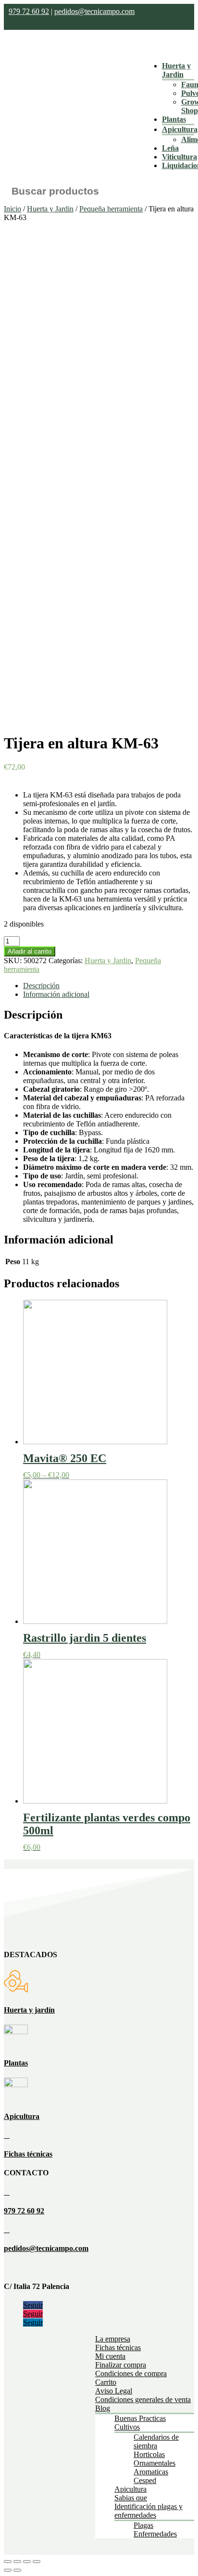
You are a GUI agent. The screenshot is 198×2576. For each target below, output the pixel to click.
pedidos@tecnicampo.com (94, 11)
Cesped (145, 2480)
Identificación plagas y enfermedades (148, 2511)
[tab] (109, 986)
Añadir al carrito (30, 951)
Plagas (143, 2525)
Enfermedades (155, 2534)
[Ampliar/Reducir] (37, 2562)
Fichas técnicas (28, 2154)
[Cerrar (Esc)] (8, 2562)
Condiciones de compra (131, 2373)
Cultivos (127, 2427)
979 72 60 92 (29, 11)
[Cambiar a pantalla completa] (27, 2562)
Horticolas (149, 2454)
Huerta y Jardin (176, 70)
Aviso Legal (114, 2391)
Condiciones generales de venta (143, 2399)
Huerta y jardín (29, 2010)
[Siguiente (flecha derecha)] (17, 2570)
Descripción (41, 986)
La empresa (113, 2339)
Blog (103, 2408)
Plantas (174, 119)
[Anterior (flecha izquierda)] (8, 2570)
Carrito (106, 2382)
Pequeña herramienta (111, 209)
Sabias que (131, 2498)
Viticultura (179, 157)
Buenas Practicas (140, 2418)
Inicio (12, 209)
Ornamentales (155, 2463)
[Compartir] (17, 2562)
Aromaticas (151, 2472)
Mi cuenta (110, 2356)
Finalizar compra (121, 2365)
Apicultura (180, 129)
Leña (170, 148)
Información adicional (56, 994)
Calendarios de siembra (156, 2441)
